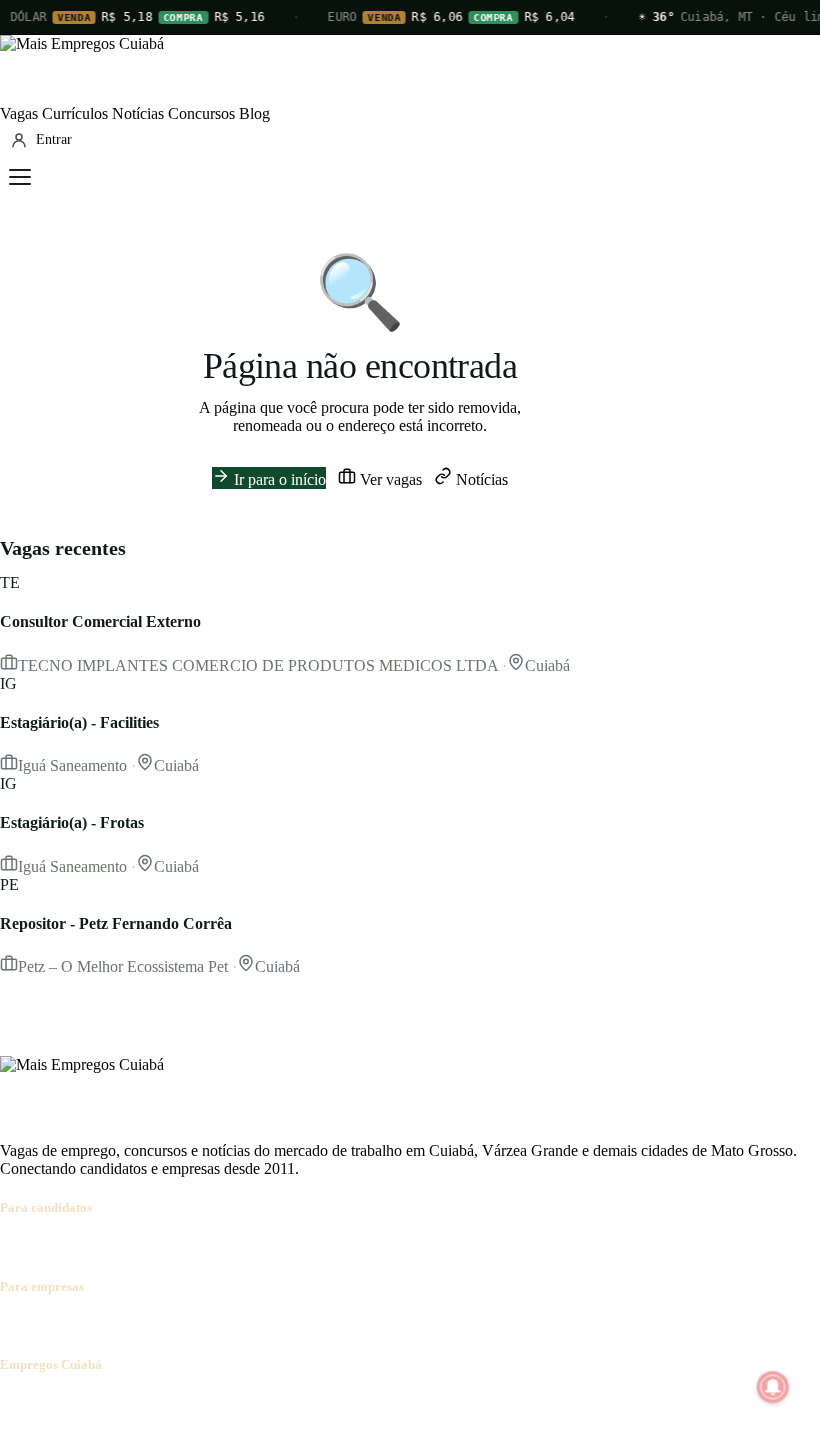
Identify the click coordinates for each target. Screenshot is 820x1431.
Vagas (19, 113)
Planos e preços (276, 1325)
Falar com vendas (384, 1325)
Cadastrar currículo (126, 1246)
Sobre (18, 1403)
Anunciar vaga (46, 1325)
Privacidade (284, 1403)
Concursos (201, 113)
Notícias (138, 113)
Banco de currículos (160, 1325)
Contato (122, 1403)
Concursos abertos (248, 1246)
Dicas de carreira (479, 1246)
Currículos (75, 113)
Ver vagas (389, 479)
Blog (254, 113)
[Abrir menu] (20, 177)
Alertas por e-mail (365, 1246)
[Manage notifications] (773, 1387)
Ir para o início (278, 479)
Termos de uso (197, 1403)
